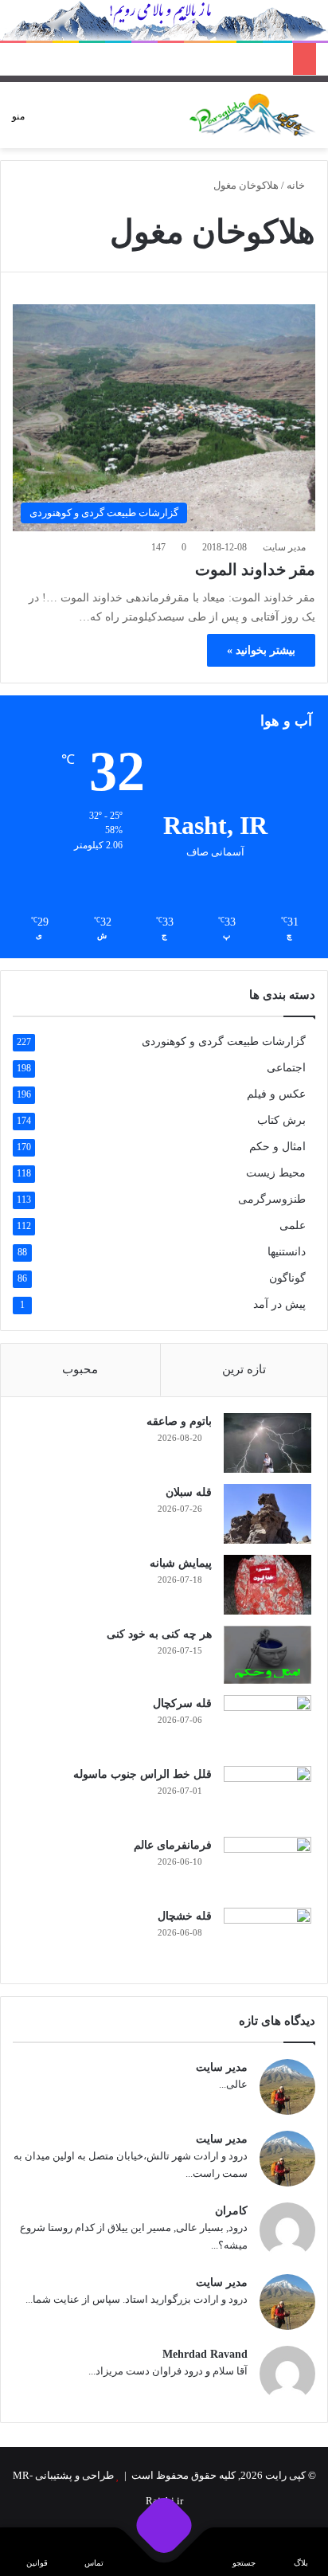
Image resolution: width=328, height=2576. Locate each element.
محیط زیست (276, 1173)
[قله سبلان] (267, 1514)
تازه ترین (244, 1369)
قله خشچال (185, 1916)
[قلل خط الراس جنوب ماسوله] (267, 1796)
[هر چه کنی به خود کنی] (267, 1655)
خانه (297, 185)
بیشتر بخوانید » (261, 650)
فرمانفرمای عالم (173, 1845)
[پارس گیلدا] (252, 115)
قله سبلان (189, 1492)
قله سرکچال (182, 1703)
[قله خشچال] (267, 1938)
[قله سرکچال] (267, 1725)
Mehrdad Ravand (205, 2354)
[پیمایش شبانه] (267, 1585)
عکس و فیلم (276, 1094)
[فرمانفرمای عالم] (267, 1867)
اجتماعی (286, 1068)
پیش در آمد (279, 1304)
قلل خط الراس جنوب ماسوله (143, 1774)
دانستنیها (287, 1252)
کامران (231, 2211)
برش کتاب (281, 1120)
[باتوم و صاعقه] (267, 1443)
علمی (293, 1225)
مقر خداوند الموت (255, 570)
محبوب (80, 1369)
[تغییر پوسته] (64, 121)
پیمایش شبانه (181, 1563)
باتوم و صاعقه (179, 1421)
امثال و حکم (277, 1147)
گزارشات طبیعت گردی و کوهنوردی (224, 1041)
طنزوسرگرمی (272, 1199)
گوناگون (287, 1278)
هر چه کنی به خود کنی (159, 1634)
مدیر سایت (284, 547)
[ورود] (92, 121)
